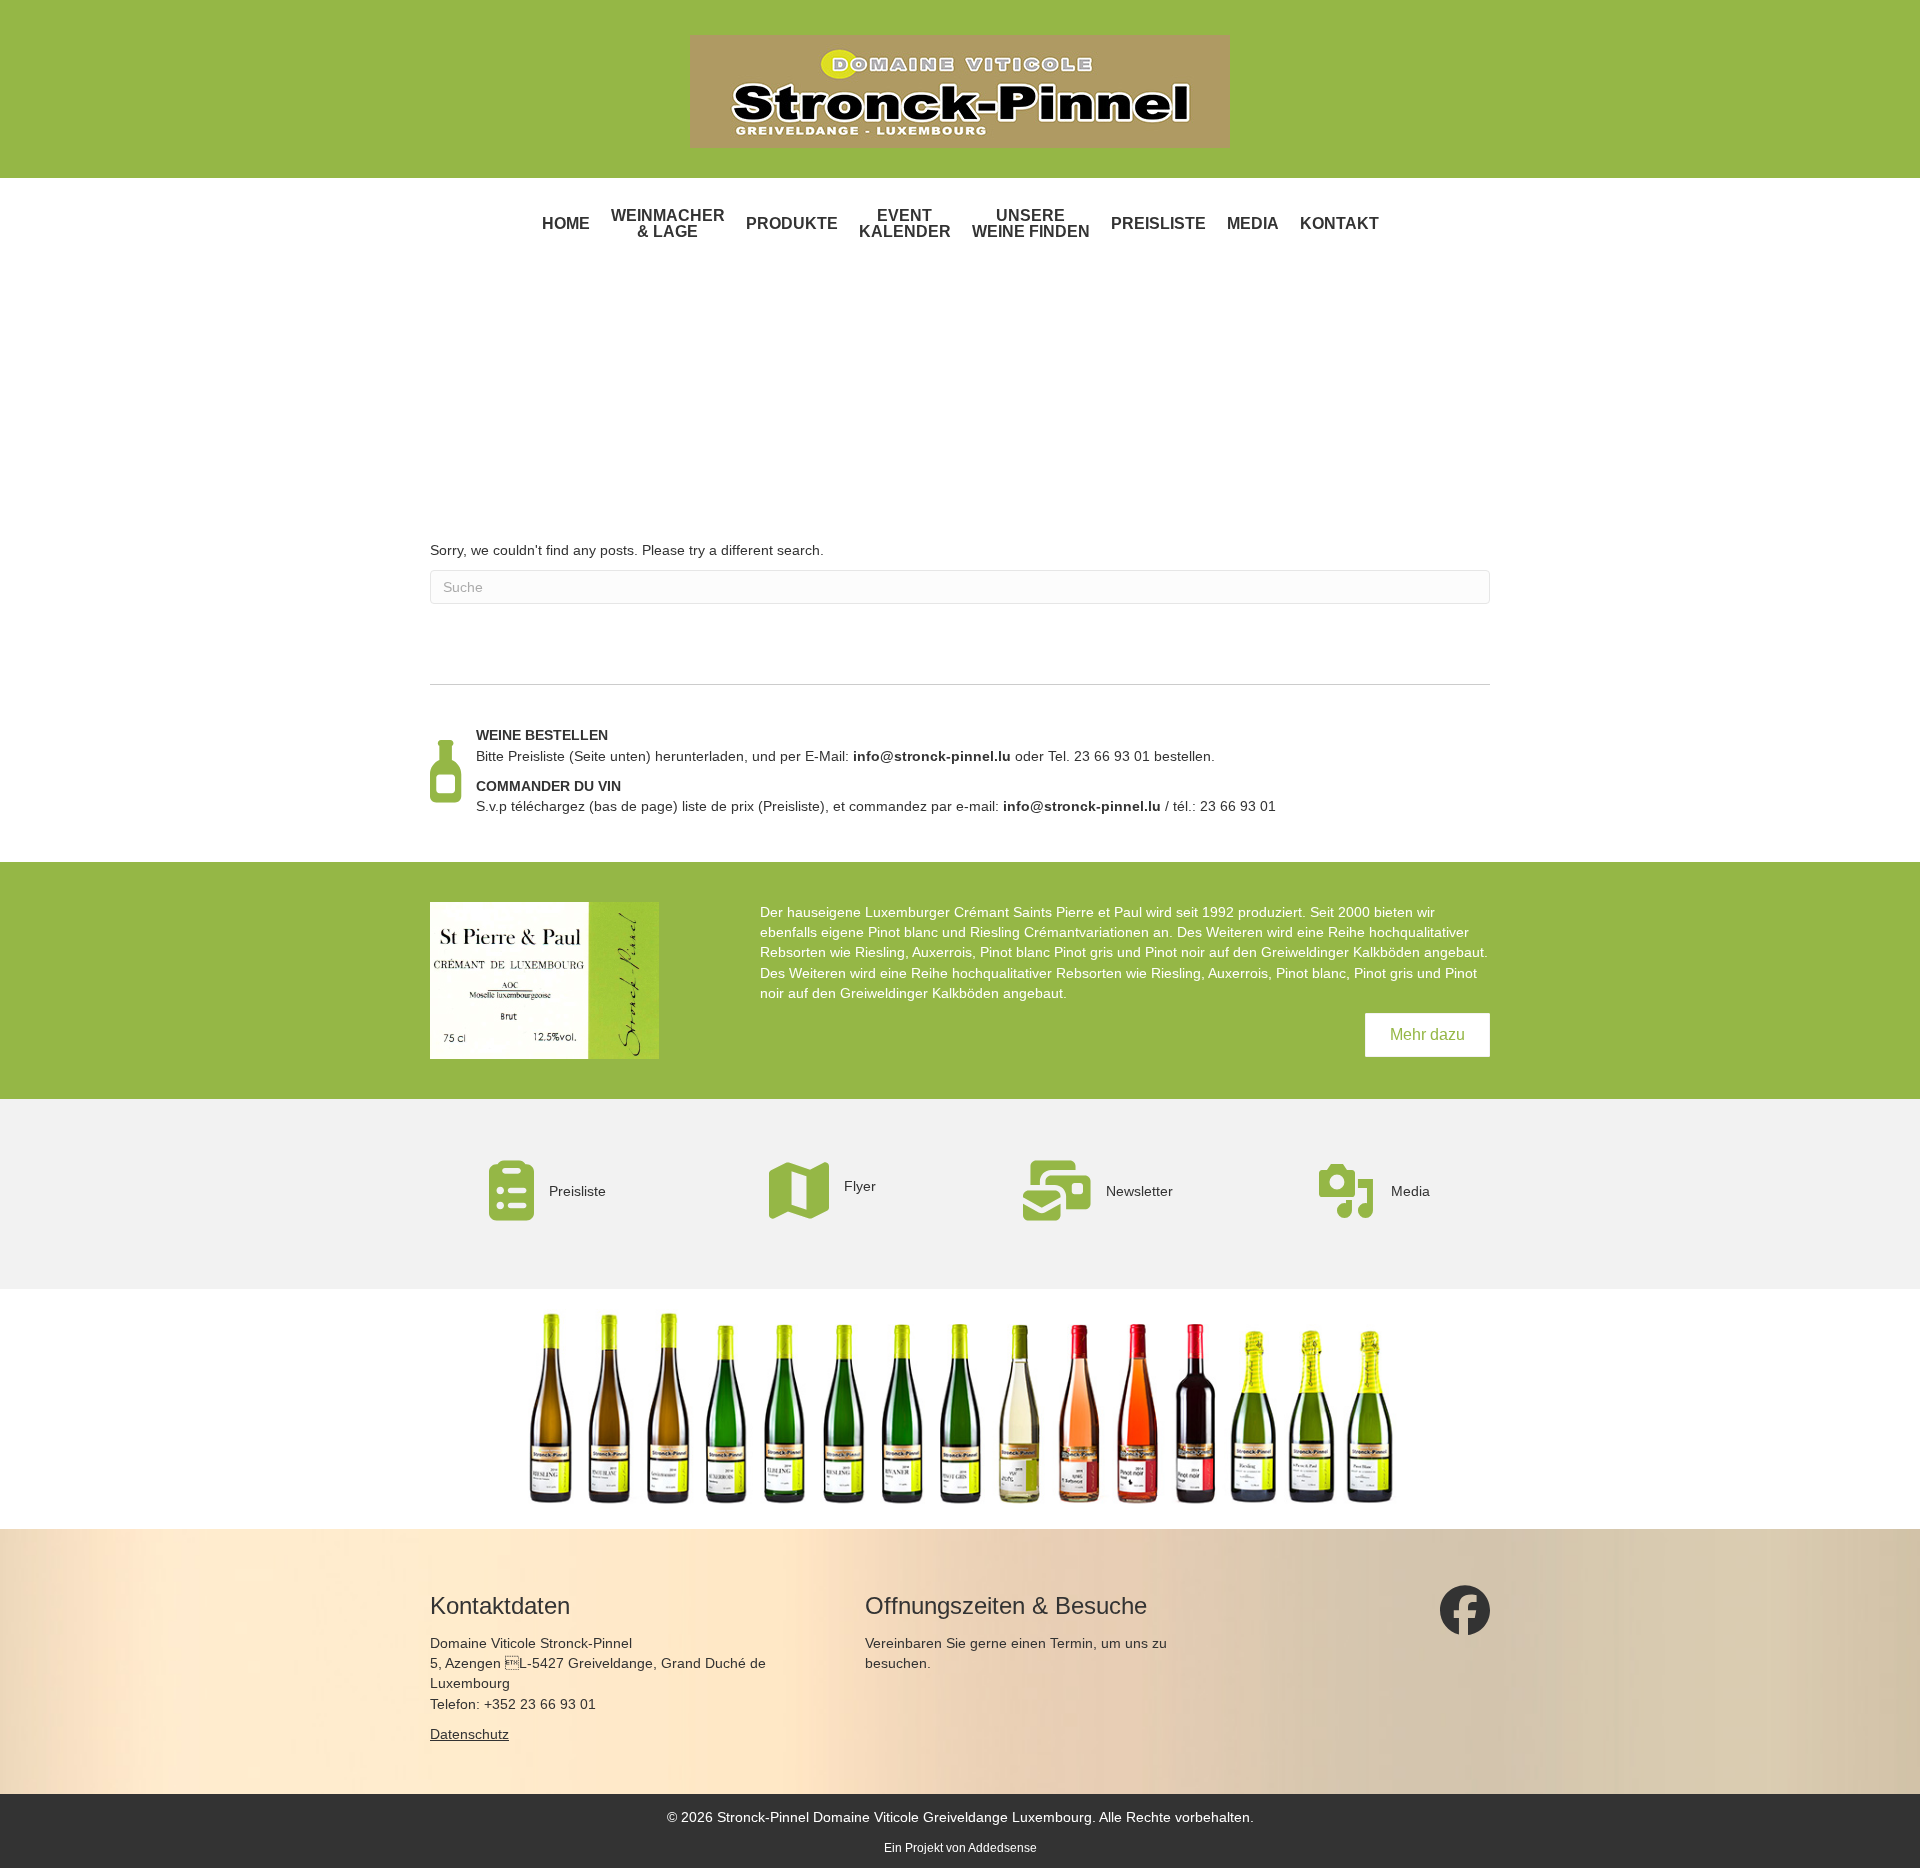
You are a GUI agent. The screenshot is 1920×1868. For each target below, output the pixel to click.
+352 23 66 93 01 (540, 1704)
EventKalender (905, 223)
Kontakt (1339, 223)
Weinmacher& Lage (668, 223)
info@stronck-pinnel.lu (932, 756)
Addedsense (1002, 1848)
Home (566, 223)
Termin (1071, 1643)
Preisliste (1158, 223)
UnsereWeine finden (1031, 223)
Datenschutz (469, 1734)
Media (1253, 223)
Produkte (792, 223)
